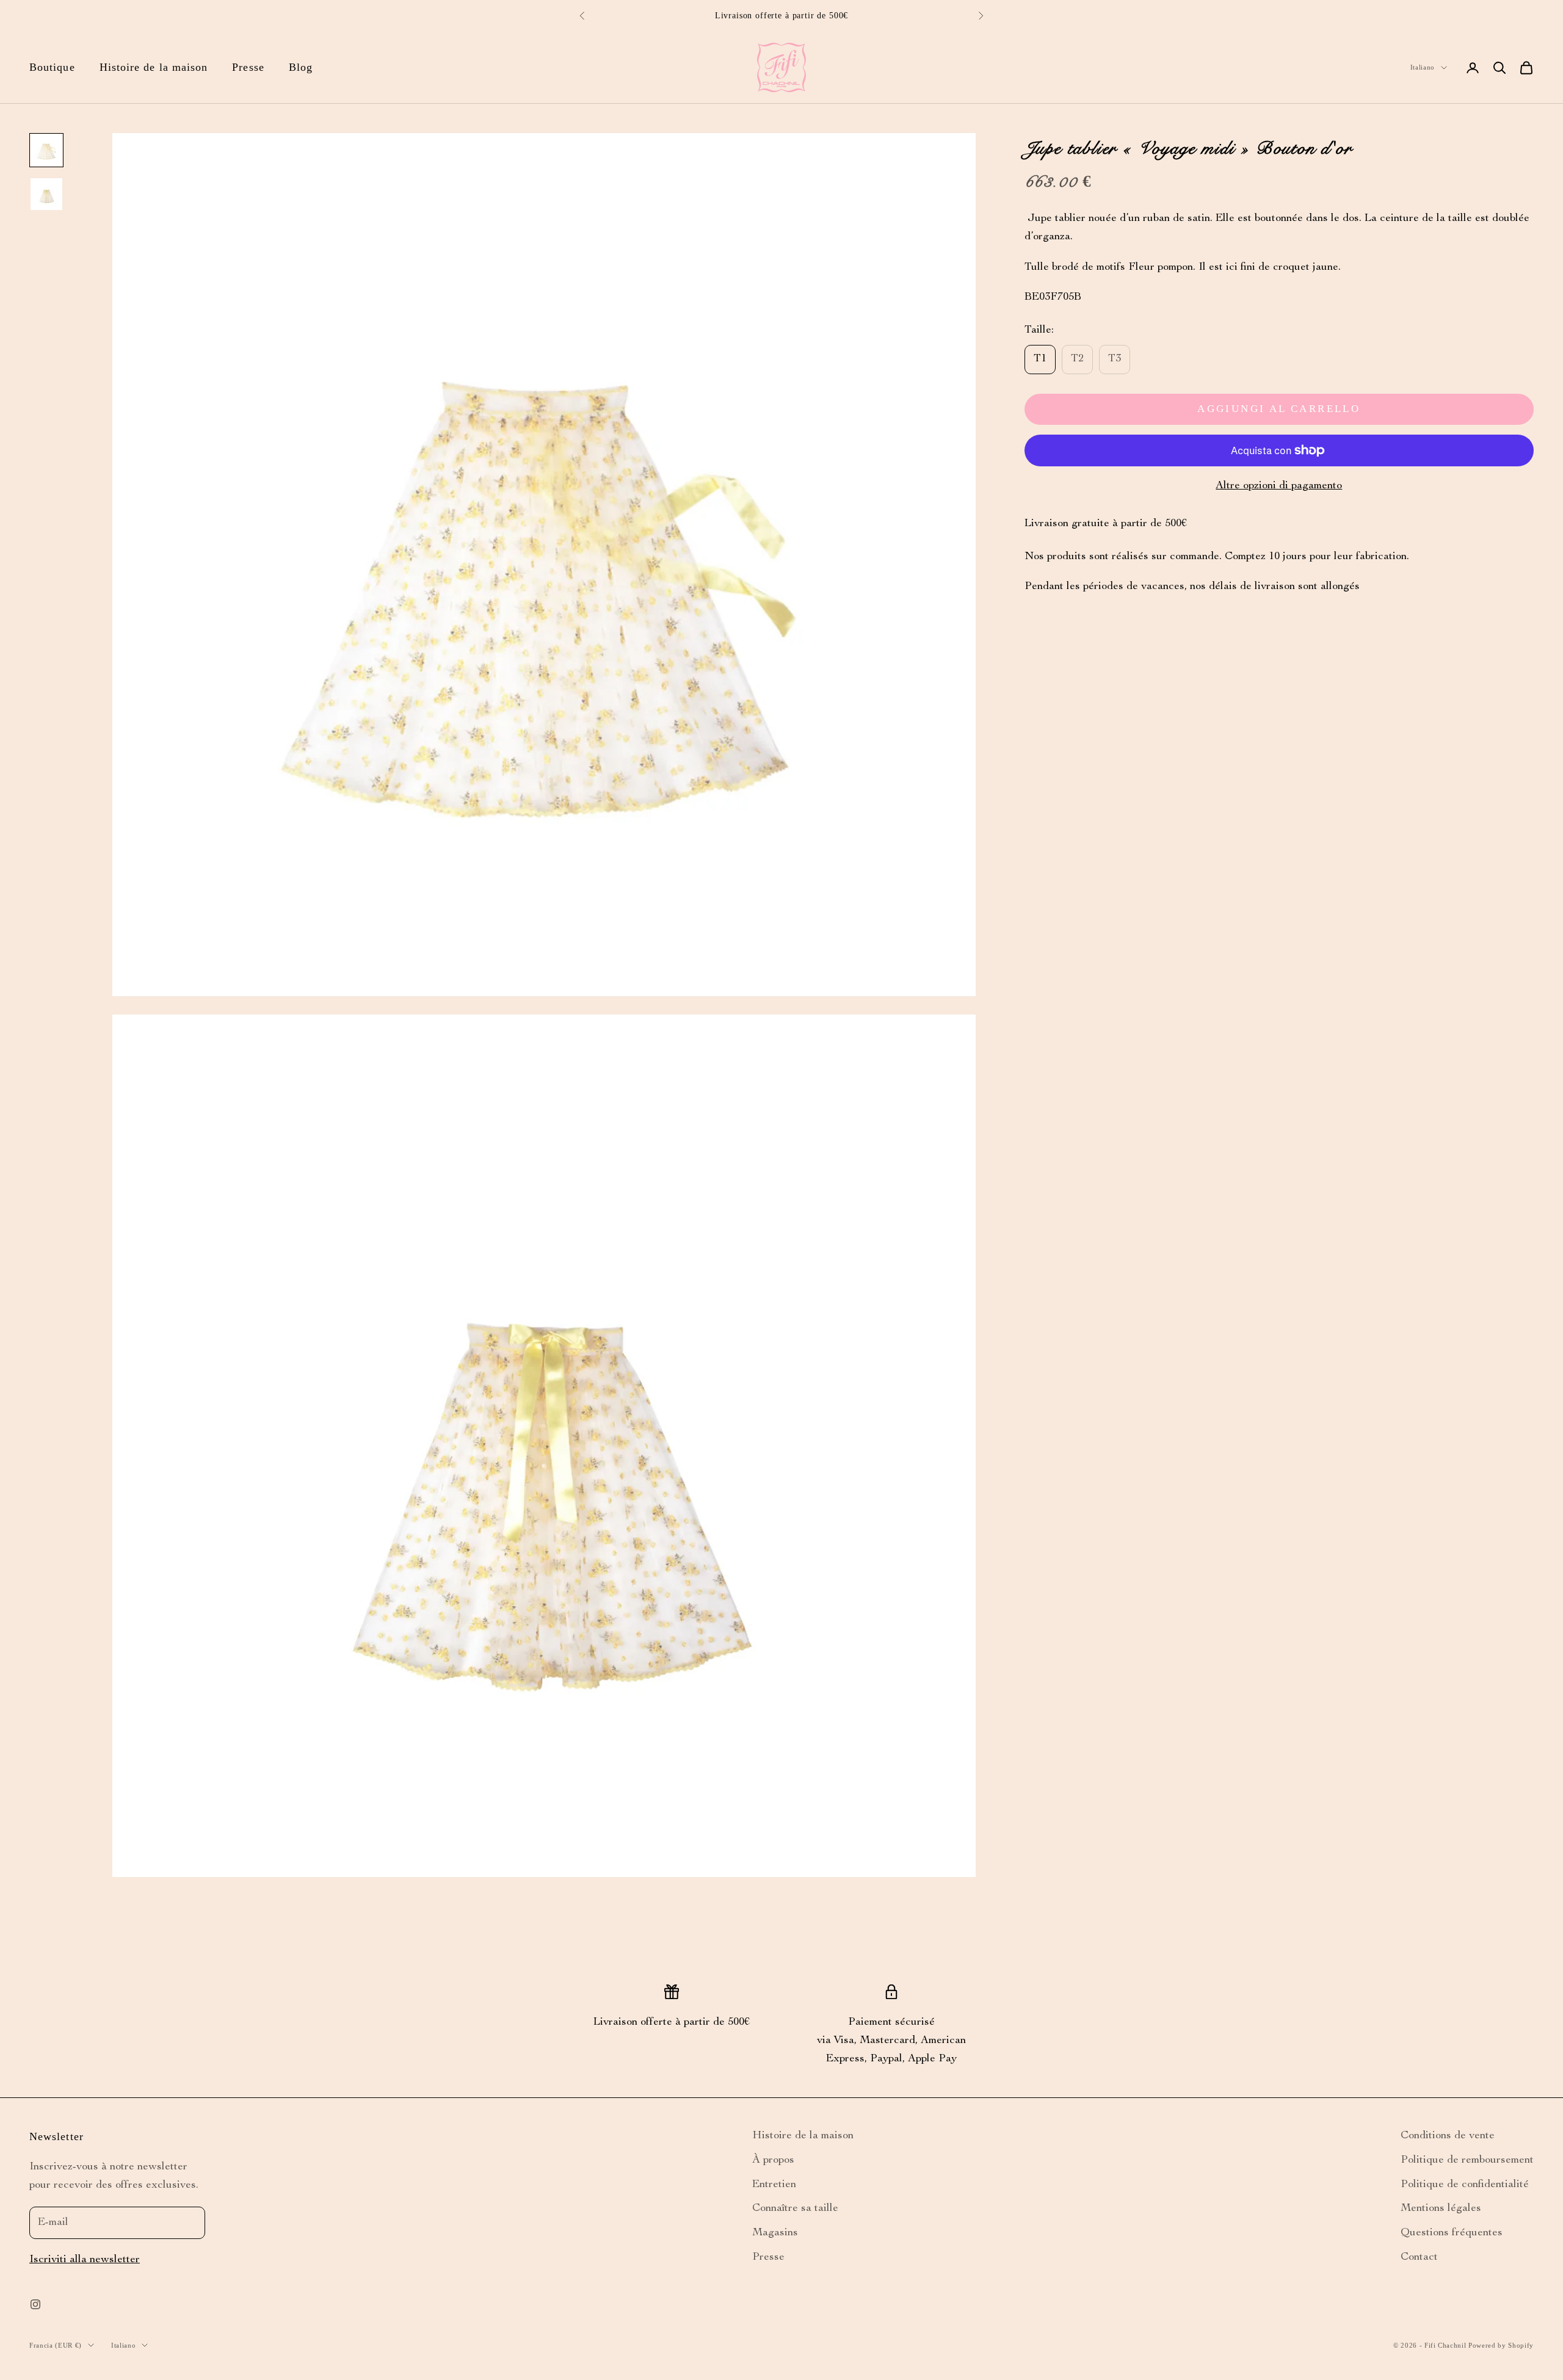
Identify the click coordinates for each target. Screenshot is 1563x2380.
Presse (248, 67)
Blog (301, 67)
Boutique (52, 67)
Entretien (774, 2185)
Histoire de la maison (154, 67)
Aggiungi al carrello (1279, 409)
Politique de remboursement (1467, 2160)
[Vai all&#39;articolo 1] (46, 150)
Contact (1419, 2257)
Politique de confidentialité (1465, 2185)
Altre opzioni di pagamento (1279, 486)
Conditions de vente (1448, 2136)
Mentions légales (1441, 2208)
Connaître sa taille (795, 2208)
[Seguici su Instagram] (35, 2304)
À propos (773, 2160)
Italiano (1423, 67)
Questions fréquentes (1452, 2233)
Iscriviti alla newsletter (85, 2260)
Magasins (775, 2233)
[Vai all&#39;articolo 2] (46, 194)
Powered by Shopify (1501, 2345)
